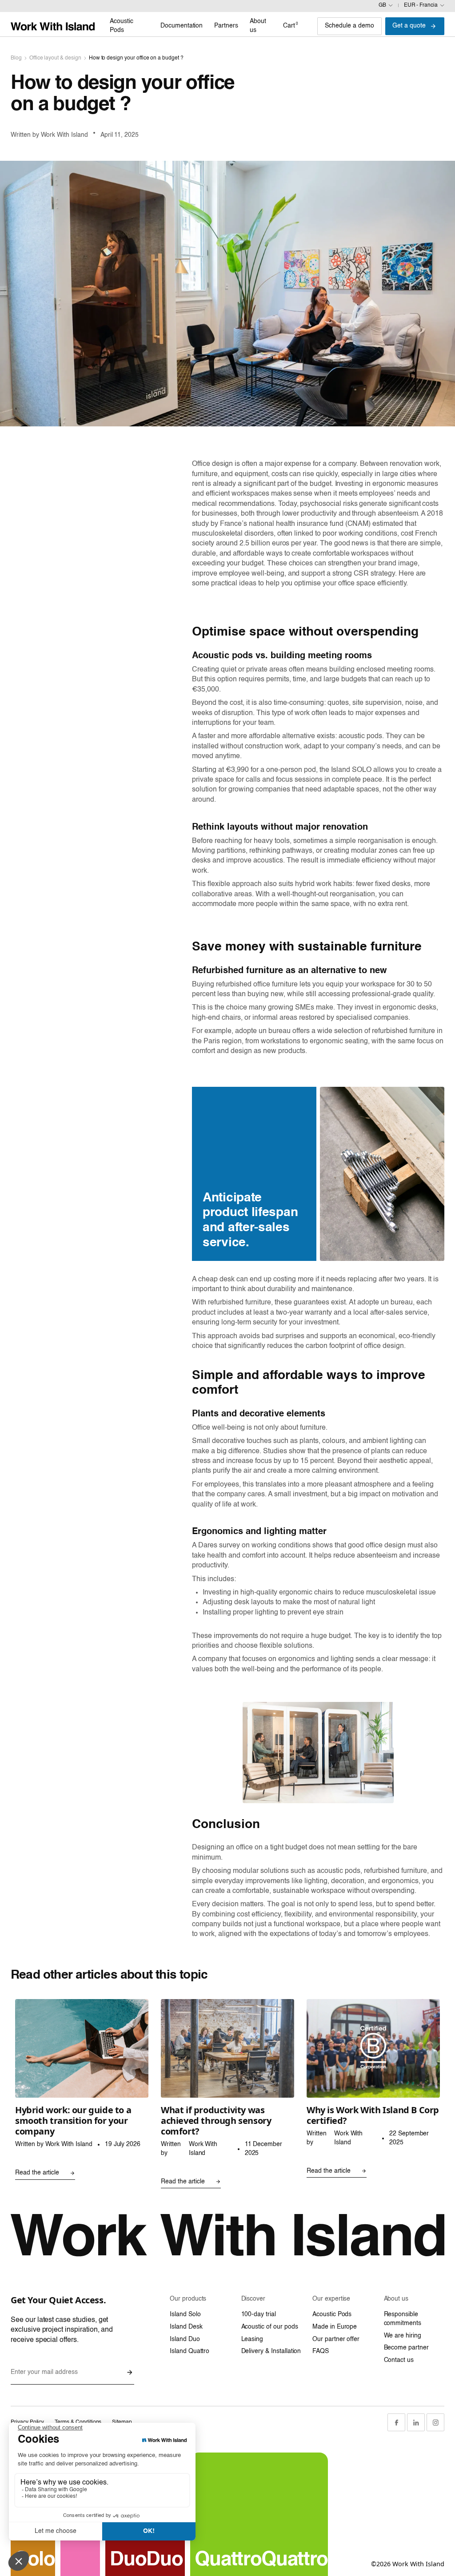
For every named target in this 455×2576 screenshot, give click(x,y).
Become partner (406, 2348)
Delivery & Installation (271, 2351)
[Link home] (53, 26)
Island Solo (185, 2314)
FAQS (321, 2351)
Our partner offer (336, 2339)
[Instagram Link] (435, 2422)
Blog (16, 58)
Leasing (252, 2339)
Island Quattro (190, 2351)
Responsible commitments (403, 2319)
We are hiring (403, 2336)
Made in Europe (335, 2327)
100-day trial (259, 2314)
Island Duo (185, 2339)
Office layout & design (55, 58)
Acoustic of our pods (270, 2327)
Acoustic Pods (332, 2314)
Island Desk (186, 2327)
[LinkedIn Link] (416, 2422)
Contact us (399, 2360)
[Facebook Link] (396, 2422)
